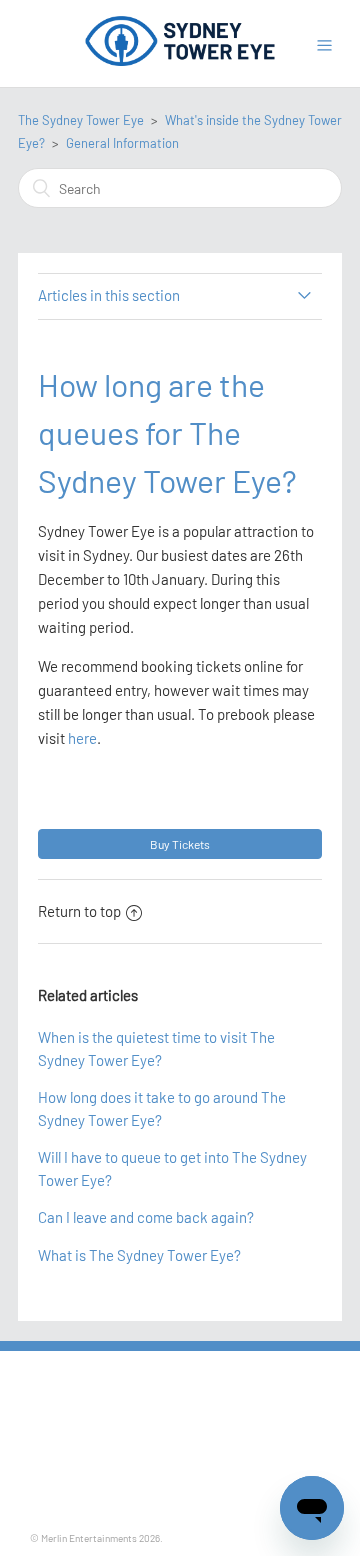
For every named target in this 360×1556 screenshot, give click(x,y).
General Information (122, 143)
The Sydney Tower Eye (81, 120)
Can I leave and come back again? (146, 1217)
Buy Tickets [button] (180, 844)
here (82, 738)
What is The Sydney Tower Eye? (139, 1255)
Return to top (79, 911)
